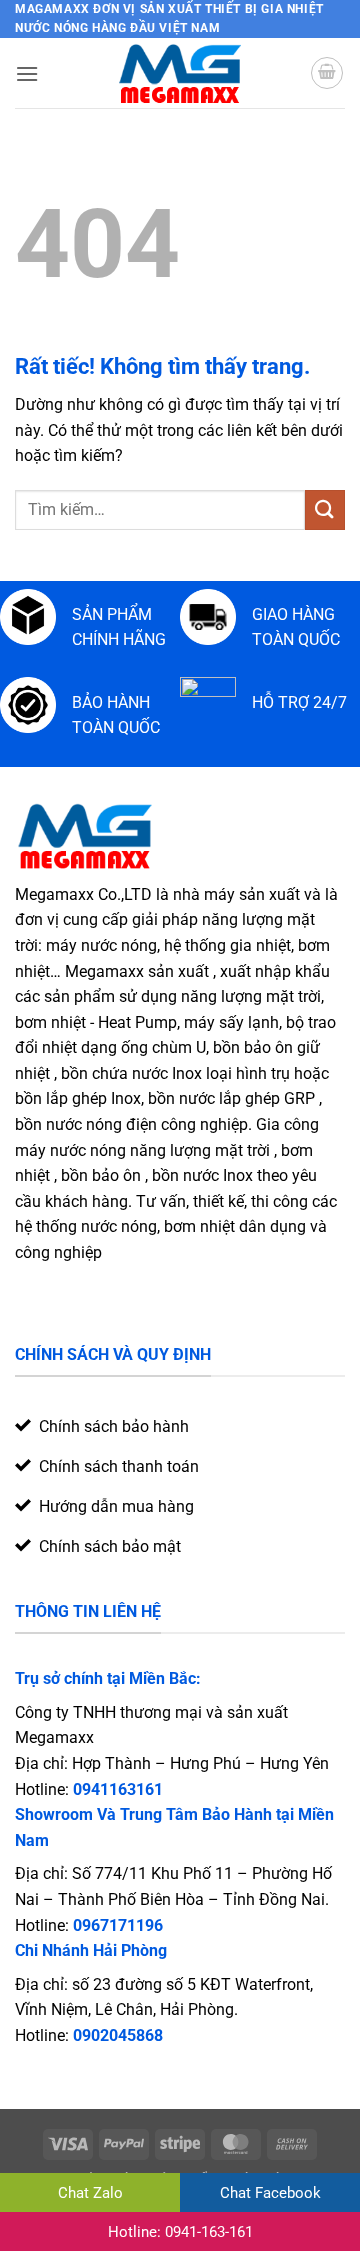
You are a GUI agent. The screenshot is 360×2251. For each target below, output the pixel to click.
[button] (27, 73)
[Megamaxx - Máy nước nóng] (180, 73)
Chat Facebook (270, 2193)
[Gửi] (325, 509)
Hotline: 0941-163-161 (180, 2232)
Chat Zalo (90, 2193)
